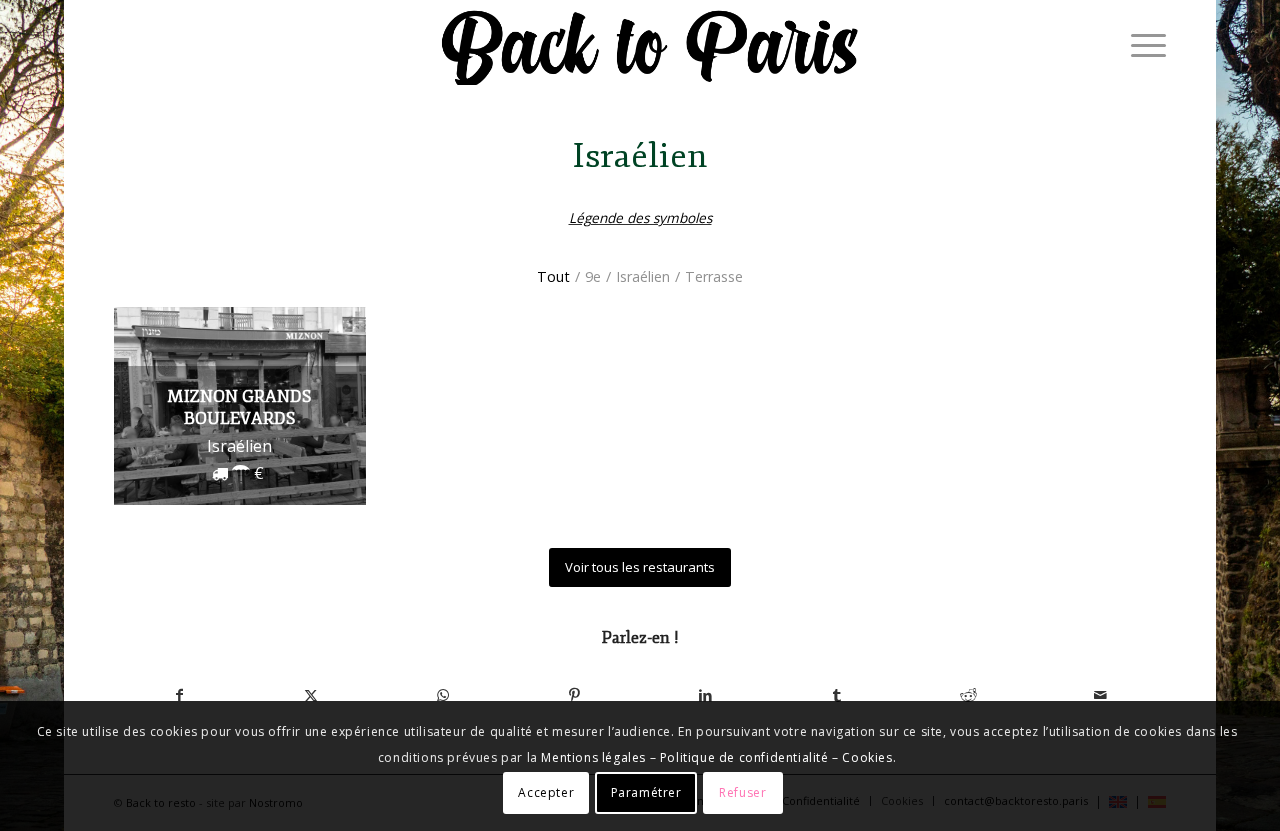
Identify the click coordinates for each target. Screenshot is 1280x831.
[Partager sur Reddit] (969, 695)
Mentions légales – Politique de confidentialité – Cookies (716, 757)
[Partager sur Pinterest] (575, 695)
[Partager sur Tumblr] (838, 695)
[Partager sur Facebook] (180, 695)
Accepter (546, 791)
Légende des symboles (640, 217)
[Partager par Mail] (1101, 695)
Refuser (742, 791)
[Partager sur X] (312, 695)
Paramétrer (646, 791)
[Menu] (1142, 45)
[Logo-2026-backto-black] (651, 45)
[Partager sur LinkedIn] (706, 695)
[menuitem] (1142, 45)
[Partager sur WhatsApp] (443, 695)
